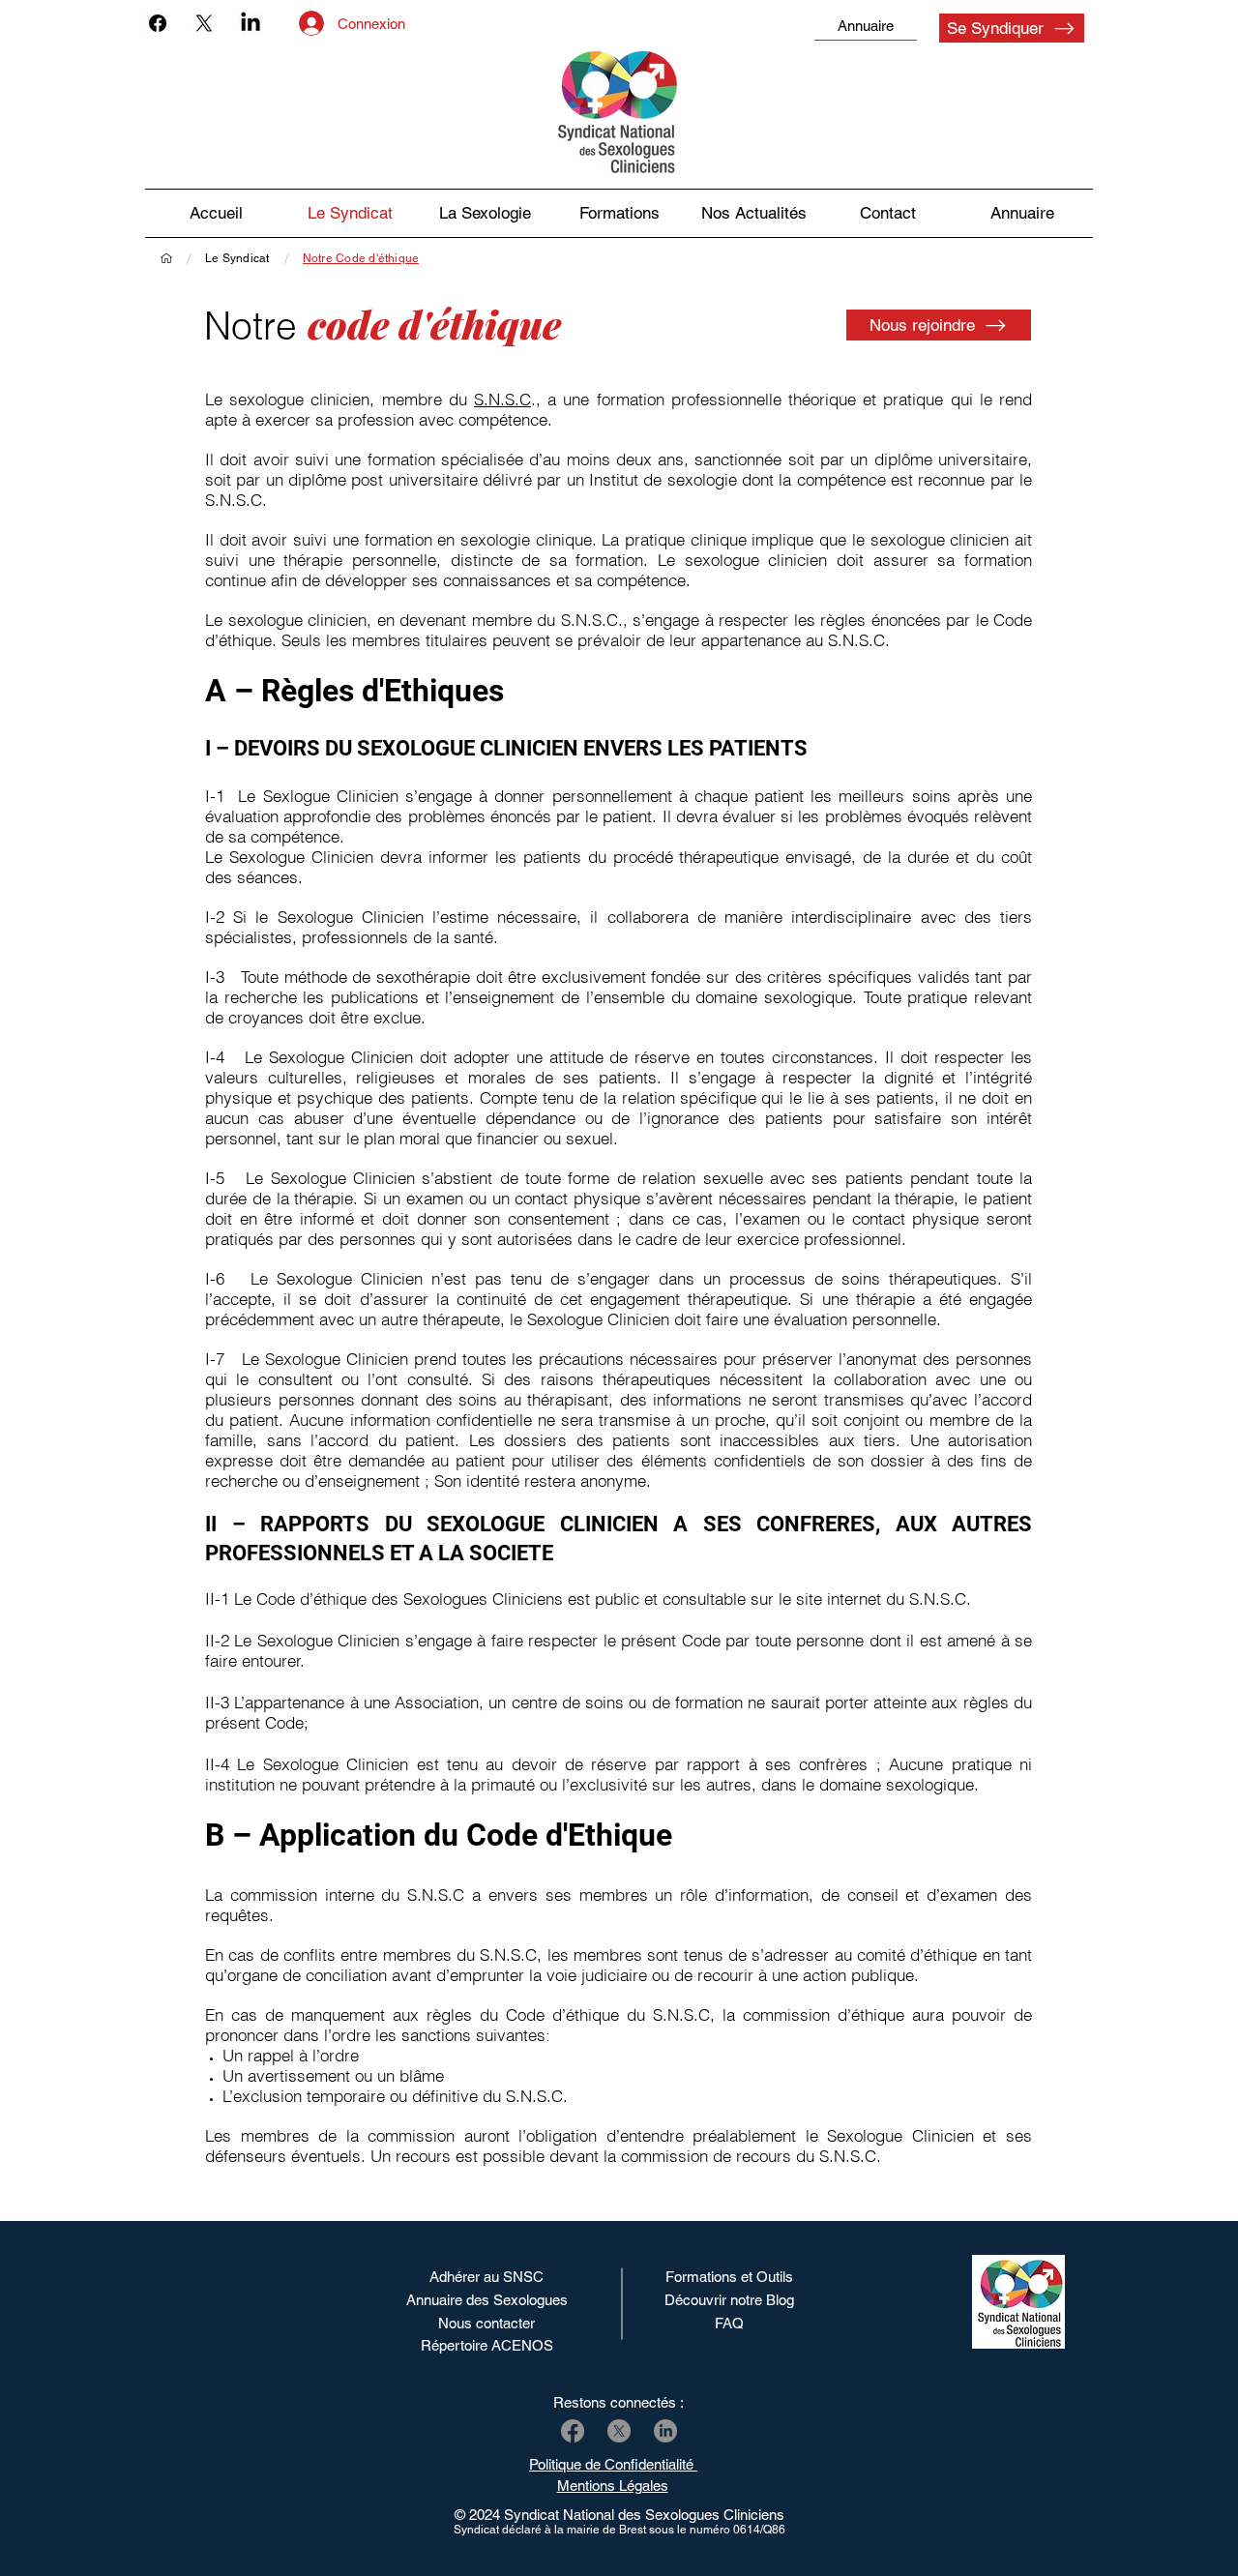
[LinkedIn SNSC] (665, 2431)
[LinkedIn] (251, 23)
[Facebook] (158, 23)
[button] (754, 213)
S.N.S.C (502, 399)
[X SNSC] (619, 2431)
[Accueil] (166, 258)
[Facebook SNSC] (573, 2431)
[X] (204, 23)
